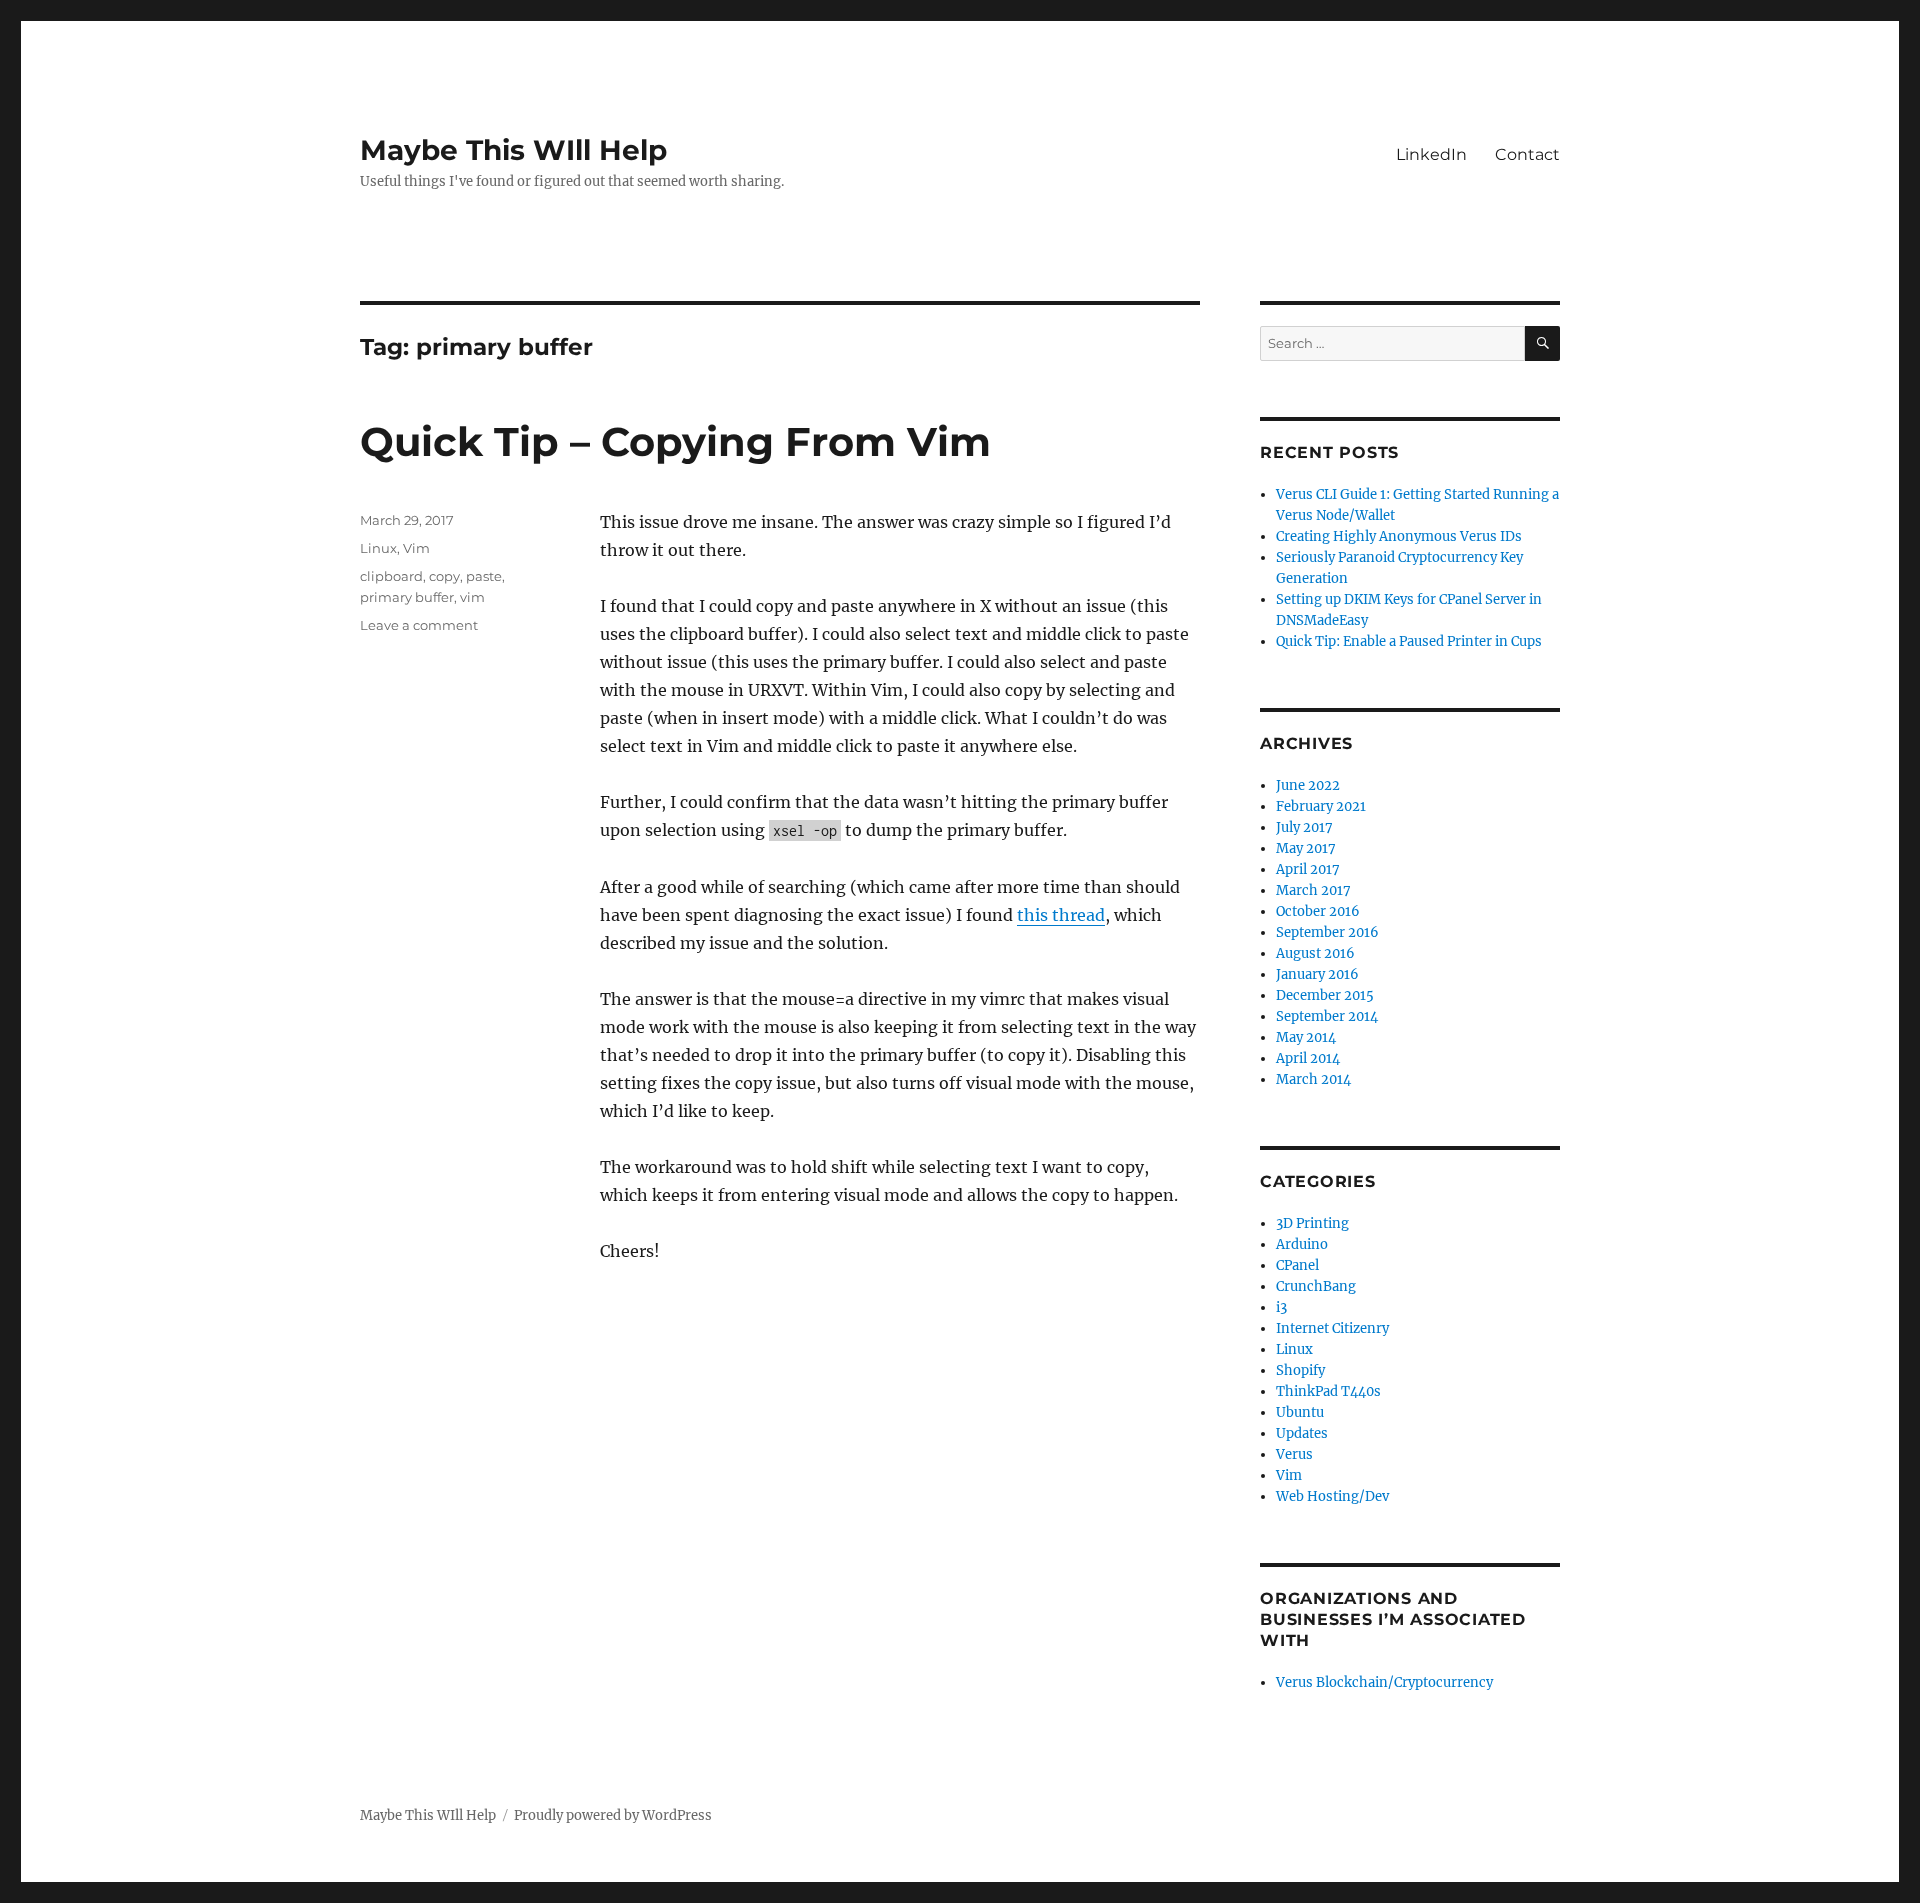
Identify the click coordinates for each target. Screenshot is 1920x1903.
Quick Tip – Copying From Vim (675, 441)
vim (472, 597)
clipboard (391, 576)
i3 (1281, 1307)
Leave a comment (419, 625)
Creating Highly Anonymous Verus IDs (1399, 536)
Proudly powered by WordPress (613, 1815)
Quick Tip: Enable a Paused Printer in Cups (1409, 641)
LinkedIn (1431, 154)
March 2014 (1313, 1079)
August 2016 (1315, 953)
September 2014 (1327, 1016)
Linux (378, 548)
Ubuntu (1300, 1412)
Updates (1302, 1433)
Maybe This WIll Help (513, 150)
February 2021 (1321, 806)
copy (444, 576)
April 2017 (1308, 869)
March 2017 (1313, 890)
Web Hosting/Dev (1332, 1496)
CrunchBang (1316, 1286)
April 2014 (1308, 1058)
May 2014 (1306, 1037)
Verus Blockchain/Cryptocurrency (1384, 1682)
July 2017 (1304, 827)
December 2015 (1325, 995)
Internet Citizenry (1332, 1328)
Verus (1294, 1454)
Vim (416, 548)
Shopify (1300, 1370)
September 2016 (1327, 932)
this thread (1061, 915)
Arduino (1302, 1244)
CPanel (1297, 1265)
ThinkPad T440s (1328, 1391)
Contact (1527, 154)
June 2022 (1308, 785)
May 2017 (1306, 848)
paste (484, 576)
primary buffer (407, 597)
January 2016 (1317, 974)
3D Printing (1312, 1223)
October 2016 (1318, 911)
